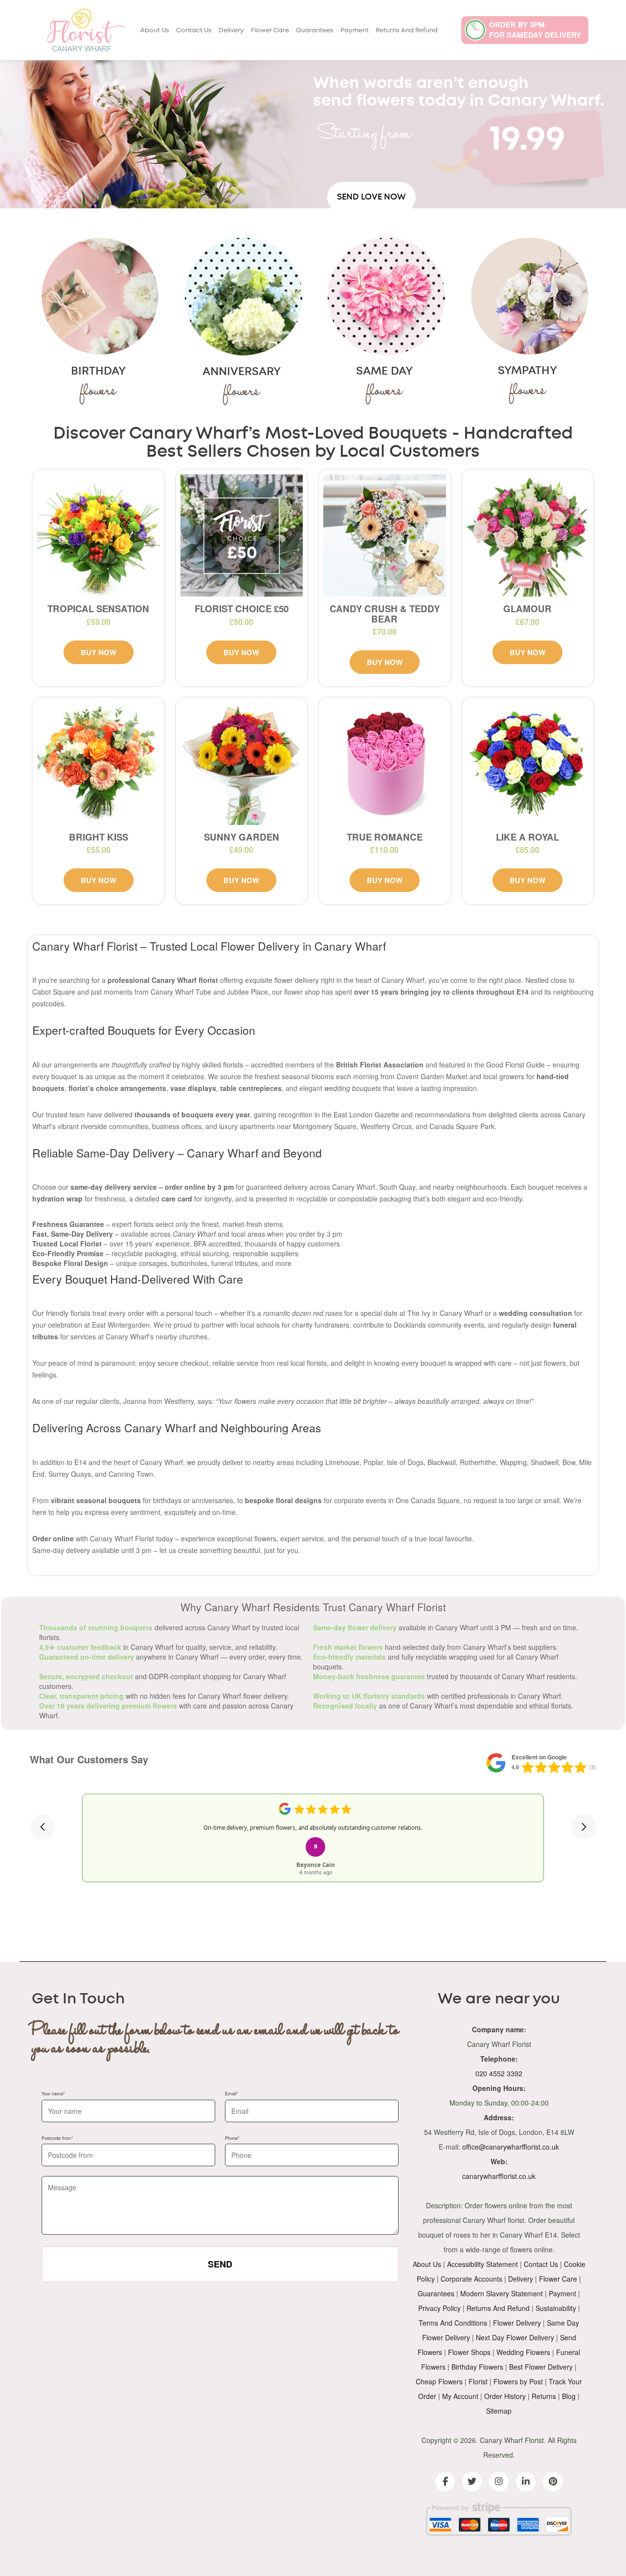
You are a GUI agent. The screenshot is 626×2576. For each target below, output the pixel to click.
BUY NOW (99, 652)
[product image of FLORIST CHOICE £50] (242, 536)
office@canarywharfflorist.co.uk (511, 2147)
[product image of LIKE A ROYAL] (528, 764)
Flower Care (270, 31)
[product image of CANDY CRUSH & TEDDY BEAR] (385, 536)
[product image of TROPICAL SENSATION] (99, 536)
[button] (43, 1827)
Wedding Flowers (523, 2352)
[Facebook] (445, 2482)
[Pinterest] (553, 2482)
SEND (220, 2264)
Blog (569, 2396)
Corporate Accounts (471, 2279)
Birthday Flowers (477, 2367)
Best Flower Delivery (541, 2367)
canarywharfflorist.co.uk (499, 2176)
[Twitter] (472, 2482)
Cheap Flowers (439, 2381)
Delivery (231, 31)
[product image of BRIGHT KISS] (99, 764)
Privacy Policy (439, 2308)
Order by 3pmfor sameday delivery (535, 30)
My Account (460, 2396)
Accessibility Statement (482, 2264)
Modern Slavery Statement (502, 2293)
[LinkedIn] (526, 2482)
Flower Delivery (517, 2323)
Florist (478, 2381)
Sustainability (556, 2308)
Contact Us (194, 31)
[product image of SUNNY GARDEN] (242, 764)
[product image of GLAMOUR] (528, 536)
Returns (544, 2396)
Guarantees (315, 31)
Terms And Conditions (453, 2323)
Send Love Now (371, 197)
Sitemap (499, 2411)
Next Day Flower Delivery (515, 2337)
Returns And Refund (407, 31)
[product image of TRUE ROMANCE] (385, 764)
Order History (505, 2396)
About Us (155, 31)
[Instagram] (499, 2482)
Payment (355, 31)
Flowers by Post (518, 2381)
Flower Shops (469, 2352)
